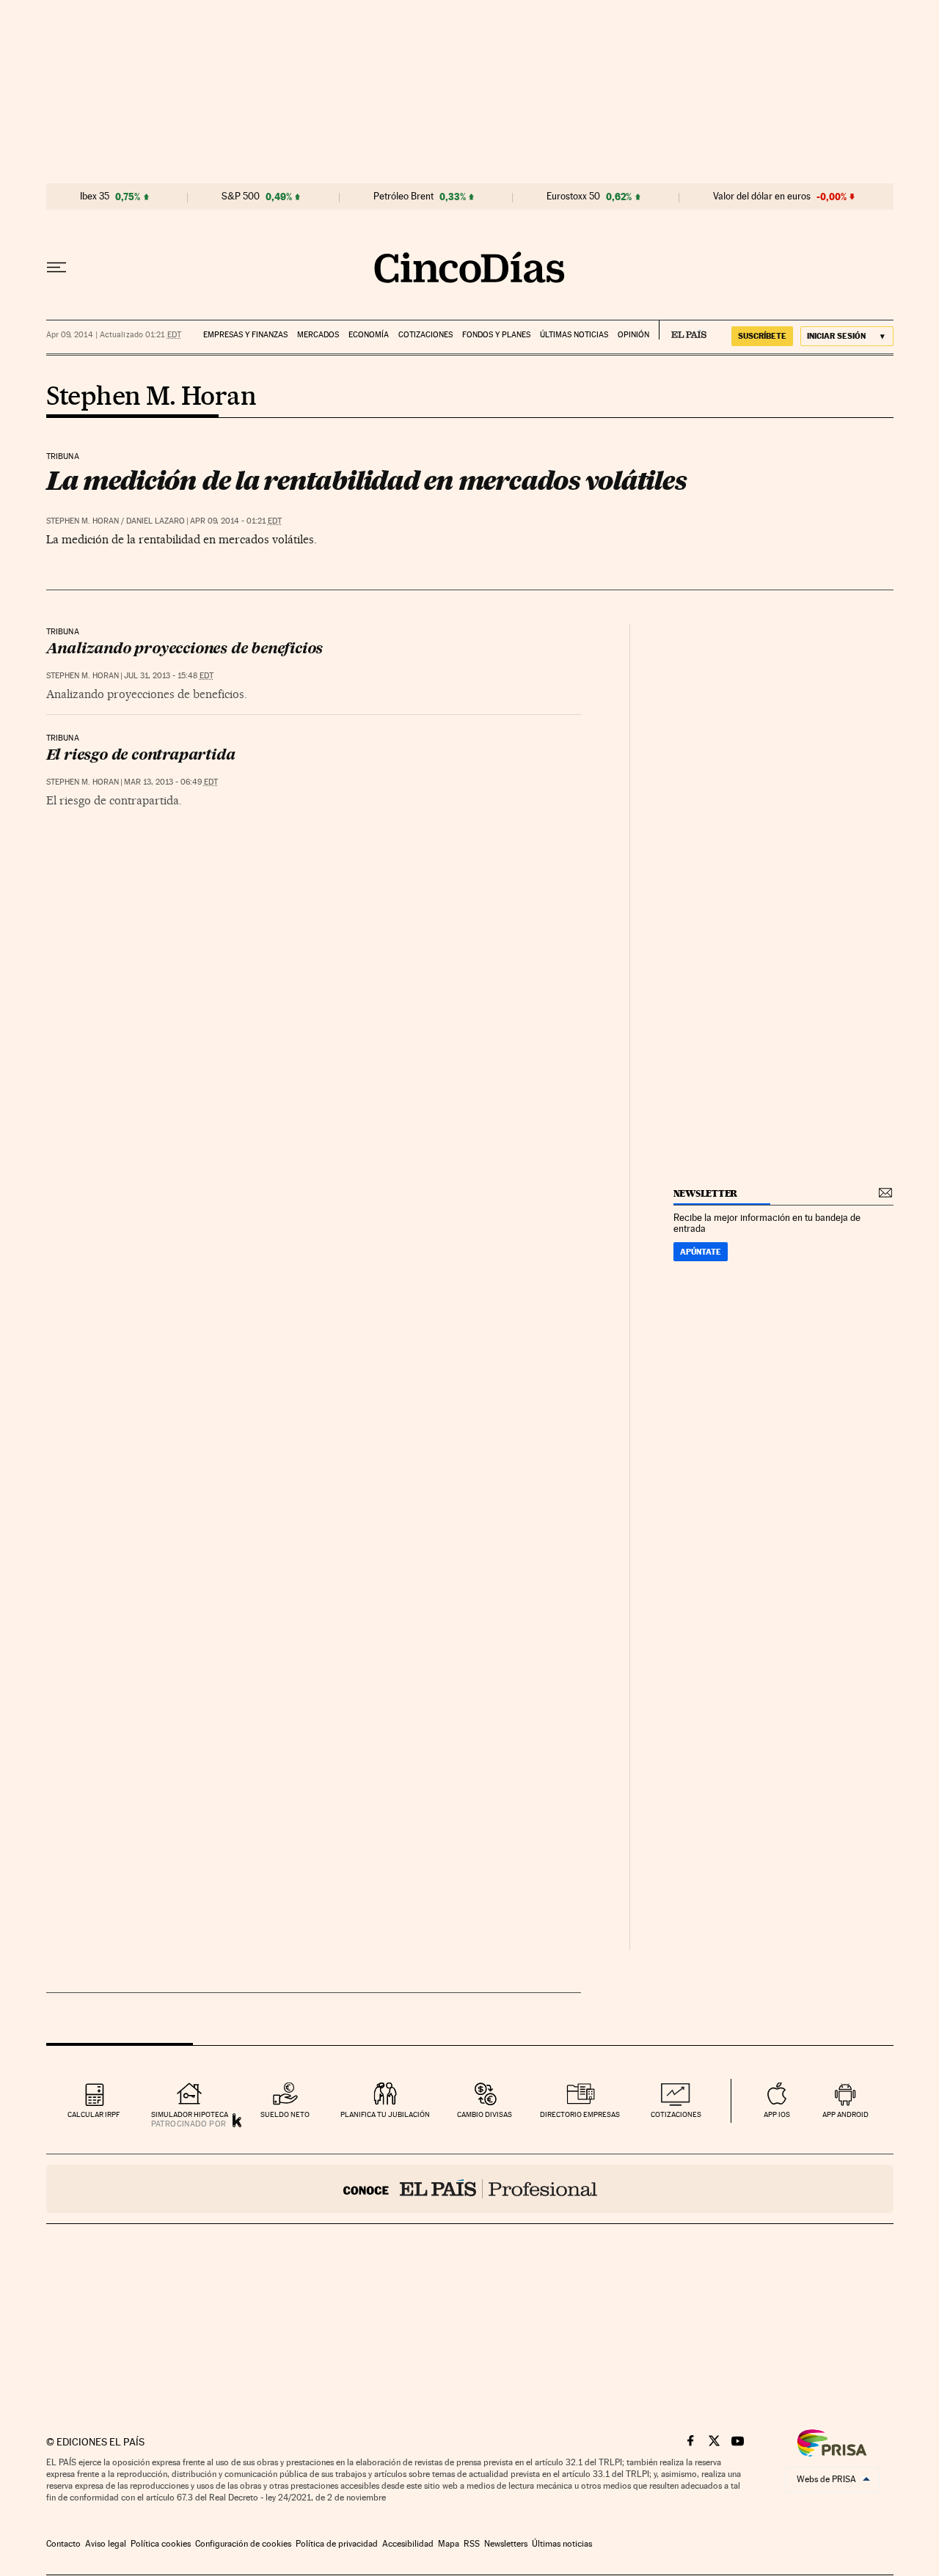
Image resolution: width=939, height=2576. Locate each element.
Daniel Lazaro (156, 521)
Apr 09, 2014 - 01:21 (236, 521)
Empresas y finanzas (245, 335)
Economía (369, 335)
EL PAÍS (683, 330)
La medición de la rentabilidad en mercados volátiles (366, 480)
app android (845, 2114)
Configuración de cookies (243, 2544)
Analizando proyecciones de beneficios (185, 650)
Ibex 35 (95, 197)
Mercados (318, 335)
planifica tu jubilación (385, 2114)
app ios (777, 2114)
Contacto (63, 2544)
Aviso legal (106, 2544)
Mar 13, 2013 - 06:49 (171, 782)
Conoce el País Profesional (470, 2189)
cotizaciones (676, 2114)
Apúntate (701, 1252)
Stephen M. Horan (151, 397)
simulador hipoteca (190, 2114)
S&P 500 (241, 197)
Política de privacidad (337, 2544)
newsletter (706, 1193)
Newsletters (506, 2544)
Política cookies (161, 2544)
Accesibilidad (408, 2544)
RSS (472, 2544)
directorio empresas (580, 2114)
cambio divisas (485, 2114)
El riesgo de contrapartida (141, 756)
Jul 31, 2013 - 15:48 (169, 676)
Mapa (449, 2544)
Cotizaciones (425, 335)
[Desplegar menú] (56, 268)
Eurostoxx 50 (573, 197)
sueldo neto (285, 2114)
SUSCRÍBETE (762, 336)
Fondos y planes (496, 335)
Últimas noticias (574, 335)
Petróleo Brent (403, 197)
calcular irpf (94, 2114)
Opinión (633, 335)
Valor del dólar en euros (762, 197)
